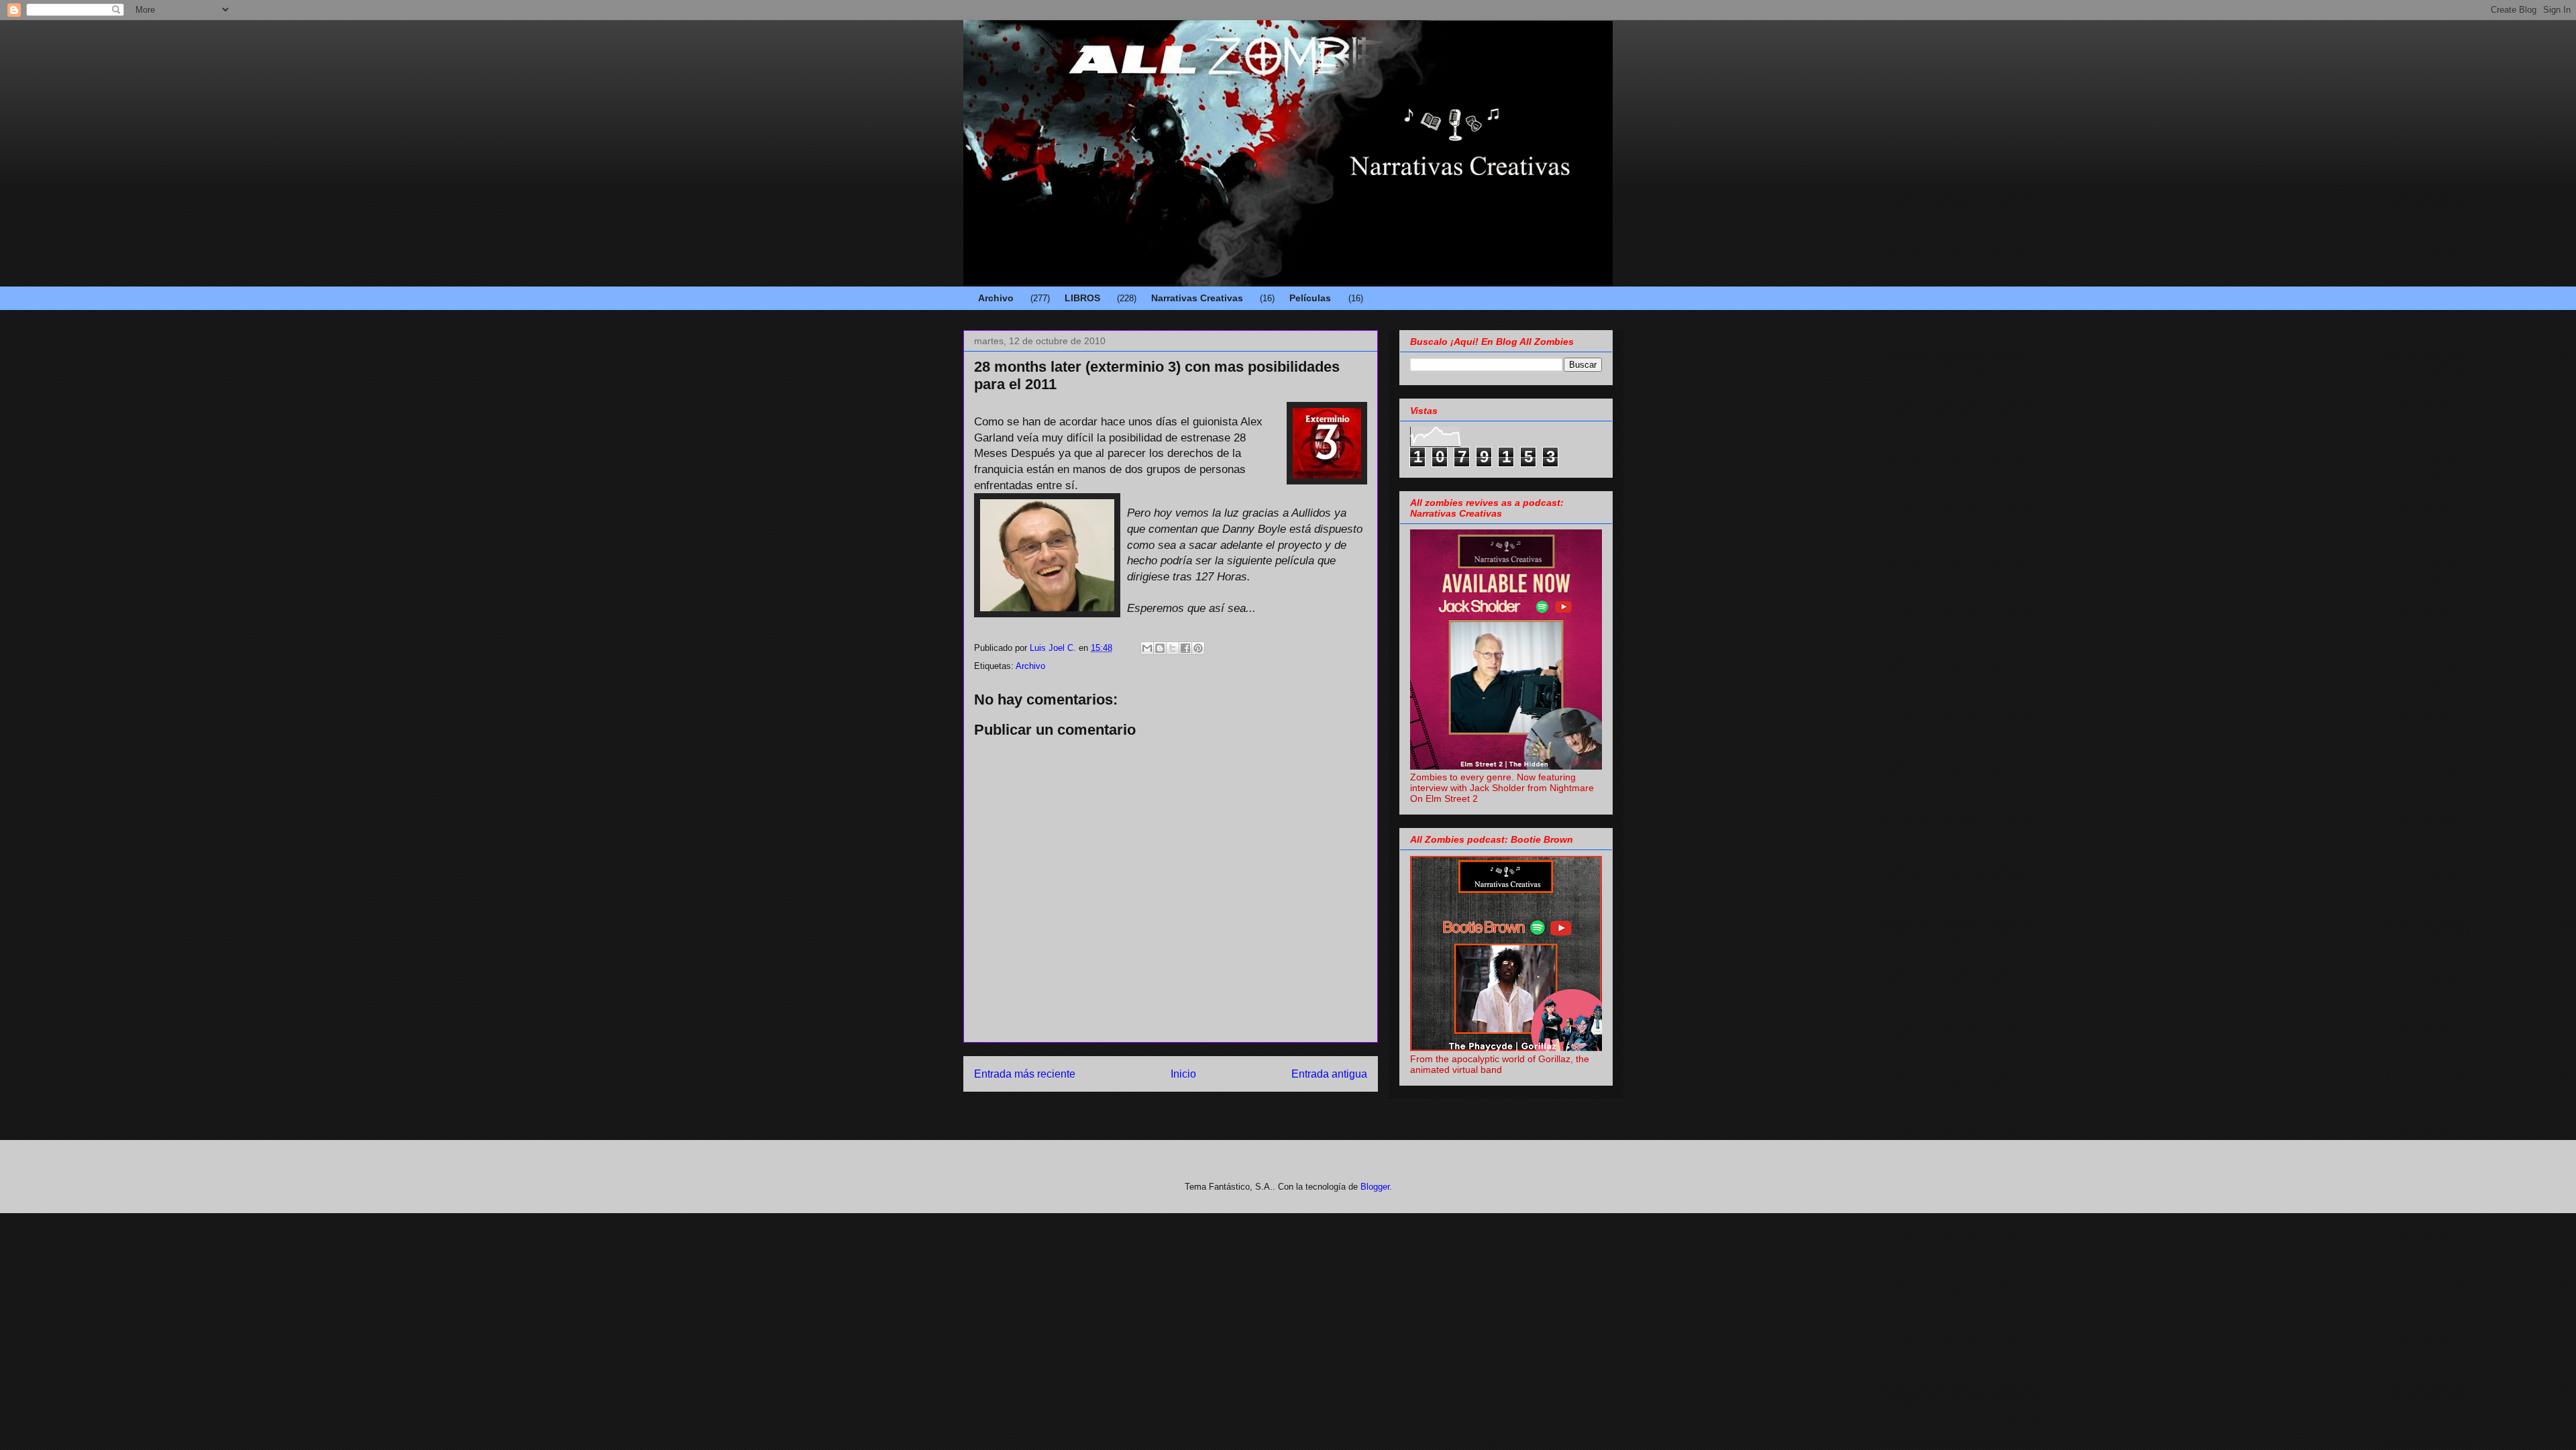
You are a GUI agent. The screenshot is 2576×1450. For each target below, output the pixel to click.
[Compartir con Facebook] (1185, 648)
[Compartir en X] (1173, 648)
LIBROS (1082, 298)
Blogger (1375, 1187)
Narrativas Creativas (1197, 298)
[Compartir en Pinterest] (1198, 648)
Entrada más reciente (1025, 1074)
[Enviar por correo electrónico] (1147, 648)
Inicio (1183, 1074)
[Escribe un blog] (1160, 648)
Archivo (996, 298)
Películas (1310, 298)
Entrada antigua (1329, 1074)
